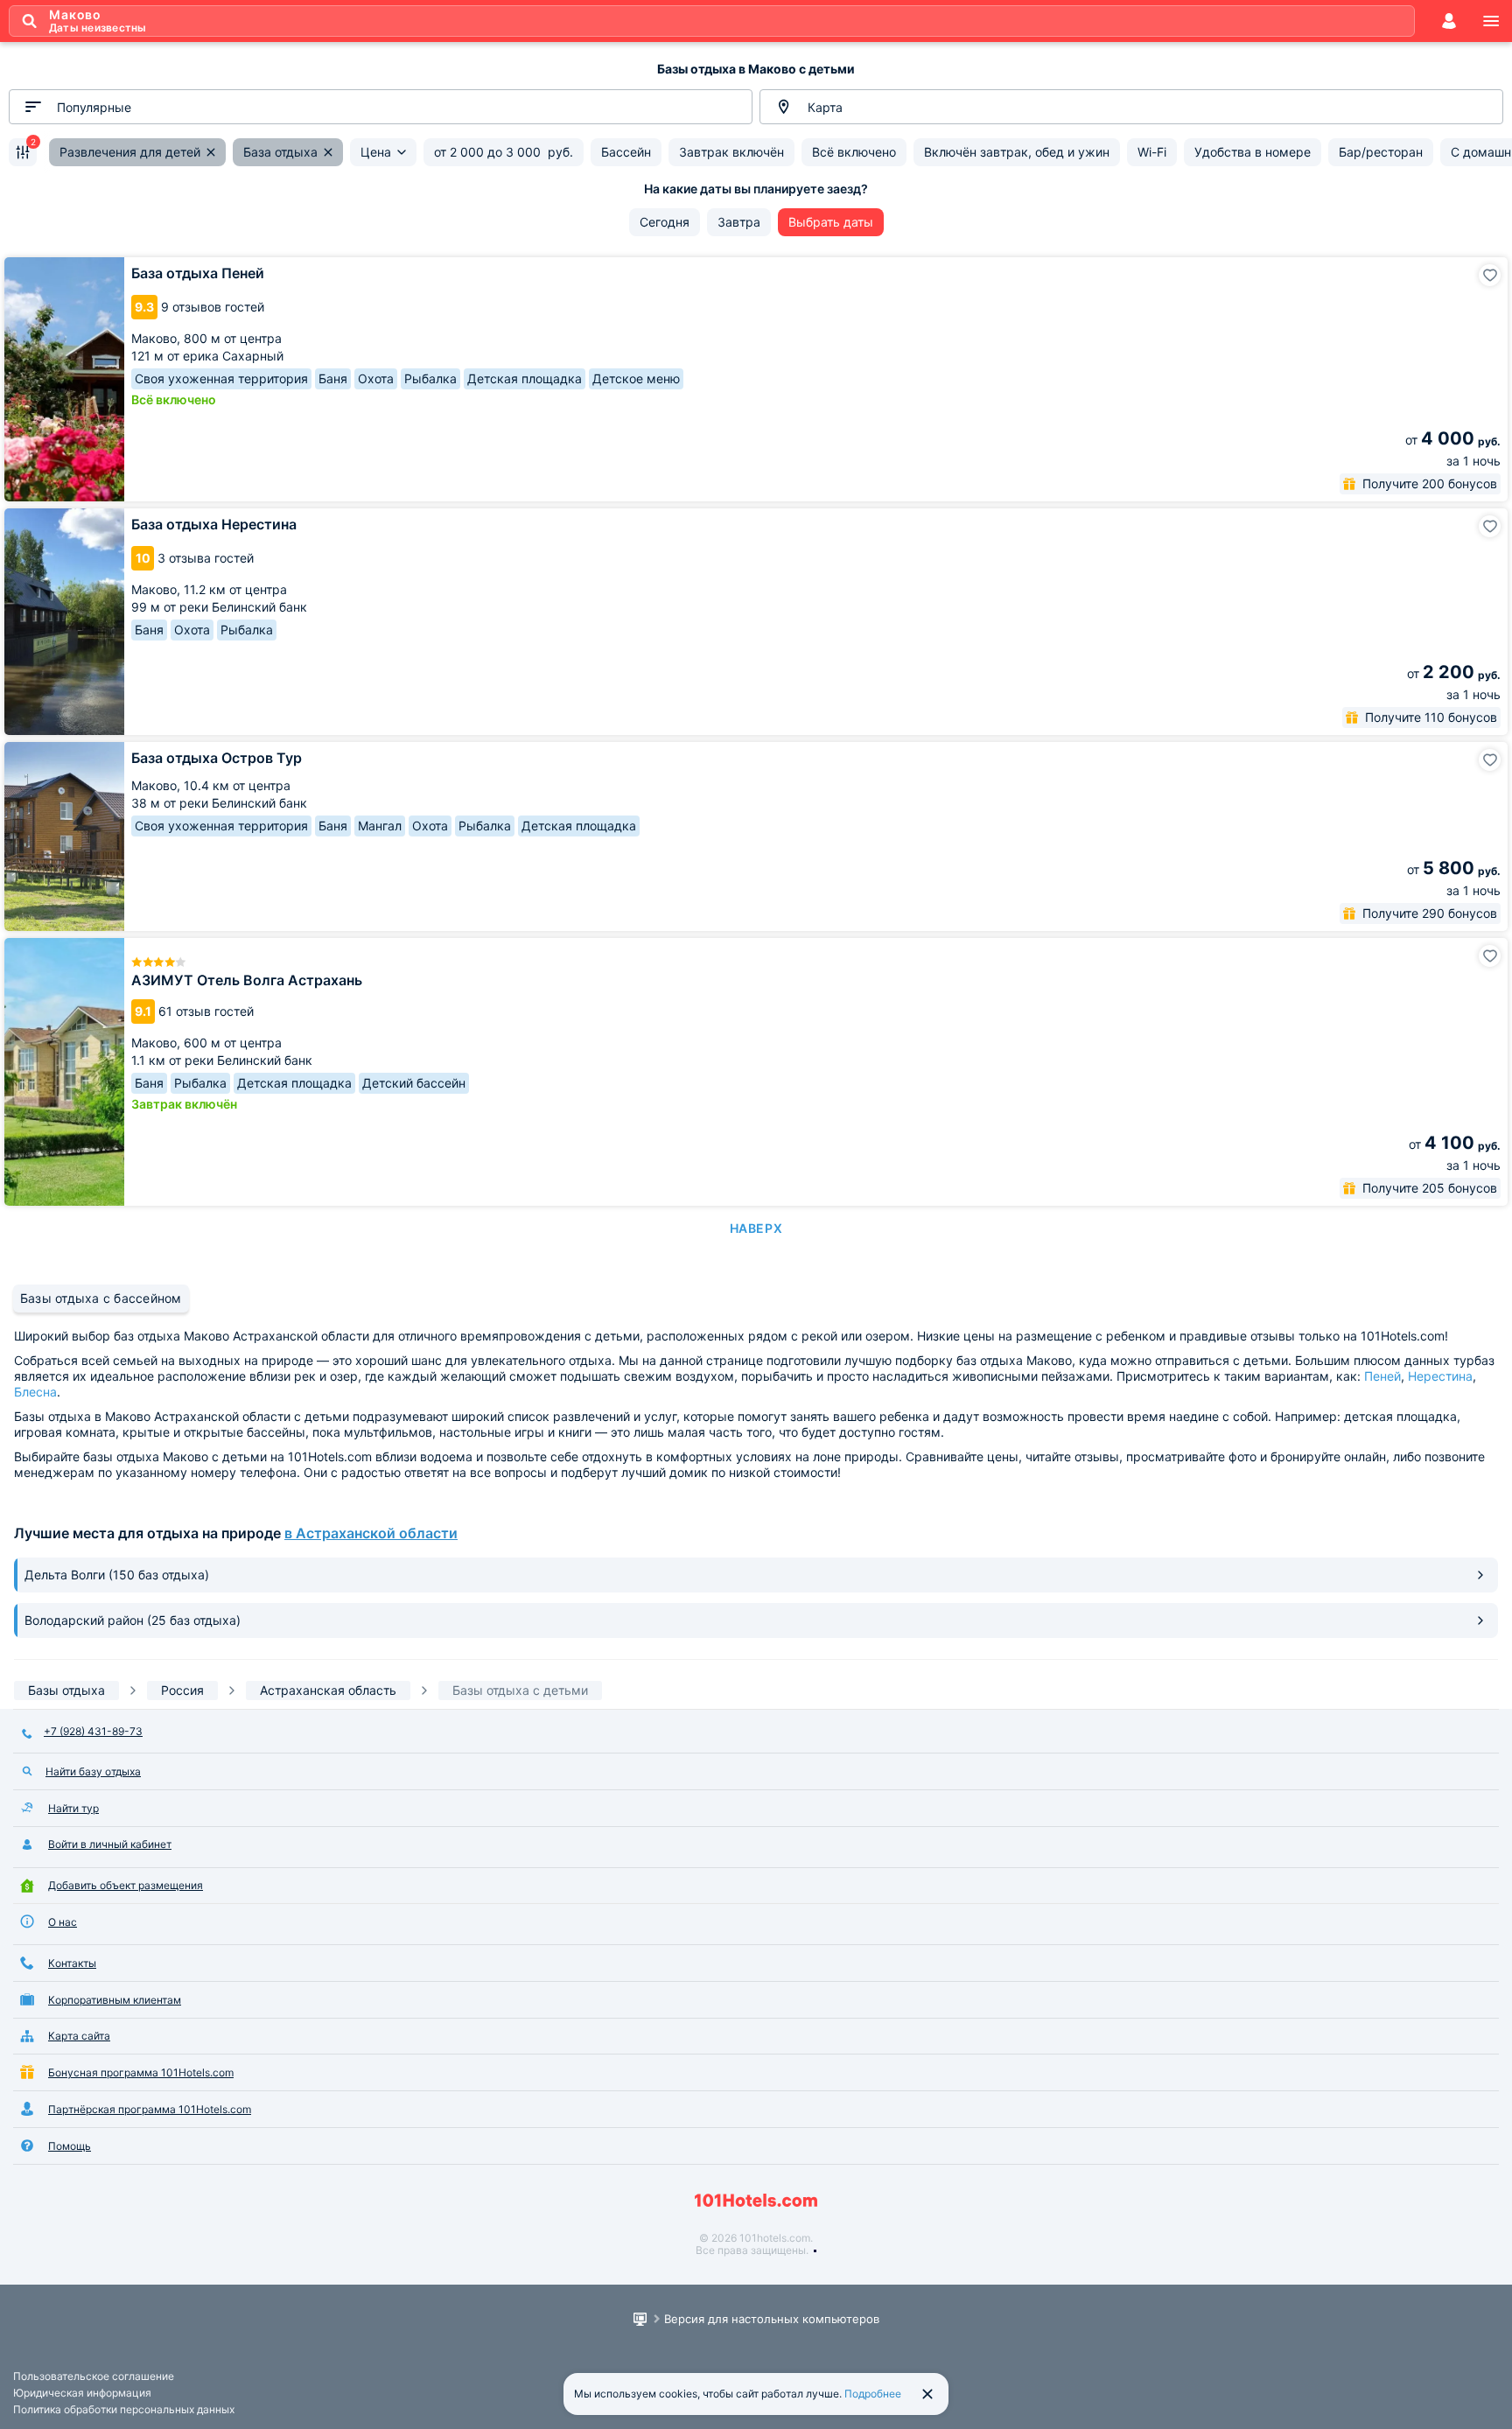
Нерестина (1440, 1376)
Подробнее (873, 2394)
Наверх (756, 1228)
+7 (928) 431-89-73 (93, 1731)
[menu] (1491, 21)
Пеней (1382, 1376)
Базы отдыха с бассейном (101, 1298)
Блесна (35, 1392)
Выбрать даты (831, 222)
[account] (1449, 21)
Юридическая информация (82, 2393)
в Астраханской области (371, 1533)
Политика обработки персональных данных (124, 2409)
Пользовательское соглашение (94, 2376)
